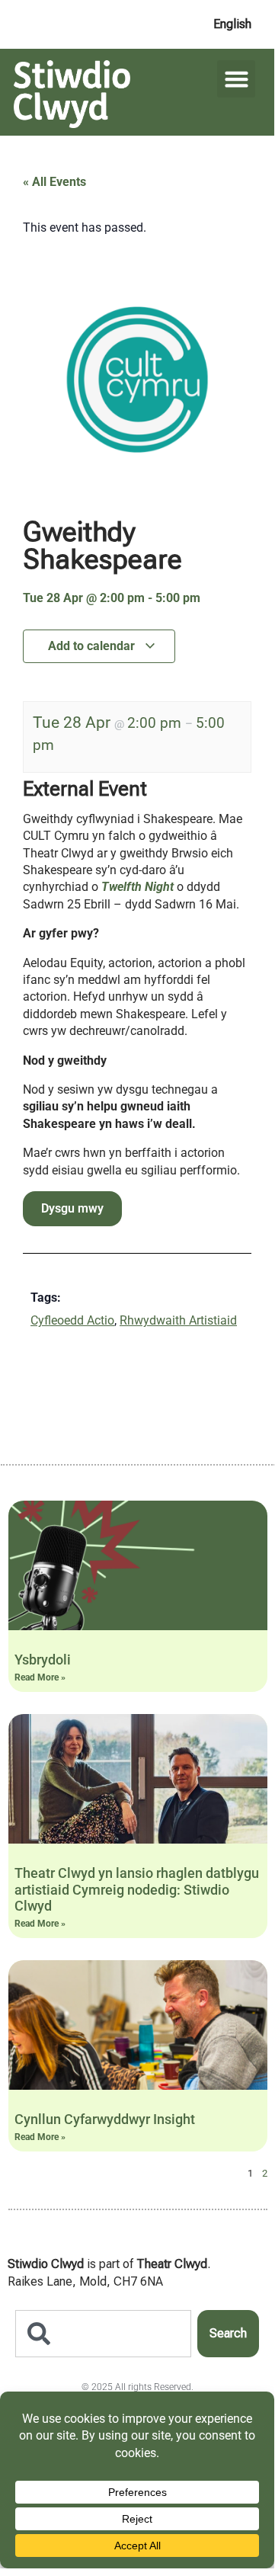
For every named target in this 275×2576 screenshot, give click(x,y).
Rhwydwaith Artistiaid (178, 1320)
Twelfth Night (137, 887)
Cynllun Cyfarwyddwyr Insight (105, 2119)
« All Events (54, 182)
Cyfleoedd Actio (72, 1320)
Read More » (40, 1677)
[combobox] (103, 2334)
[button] (236, 79)
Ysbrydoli (43, 1660)
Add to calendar (93, 646)
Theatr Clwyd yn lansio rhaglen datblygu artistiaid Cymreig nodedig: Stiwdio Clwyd (137, 1889)
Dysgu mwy (72, 1208)
